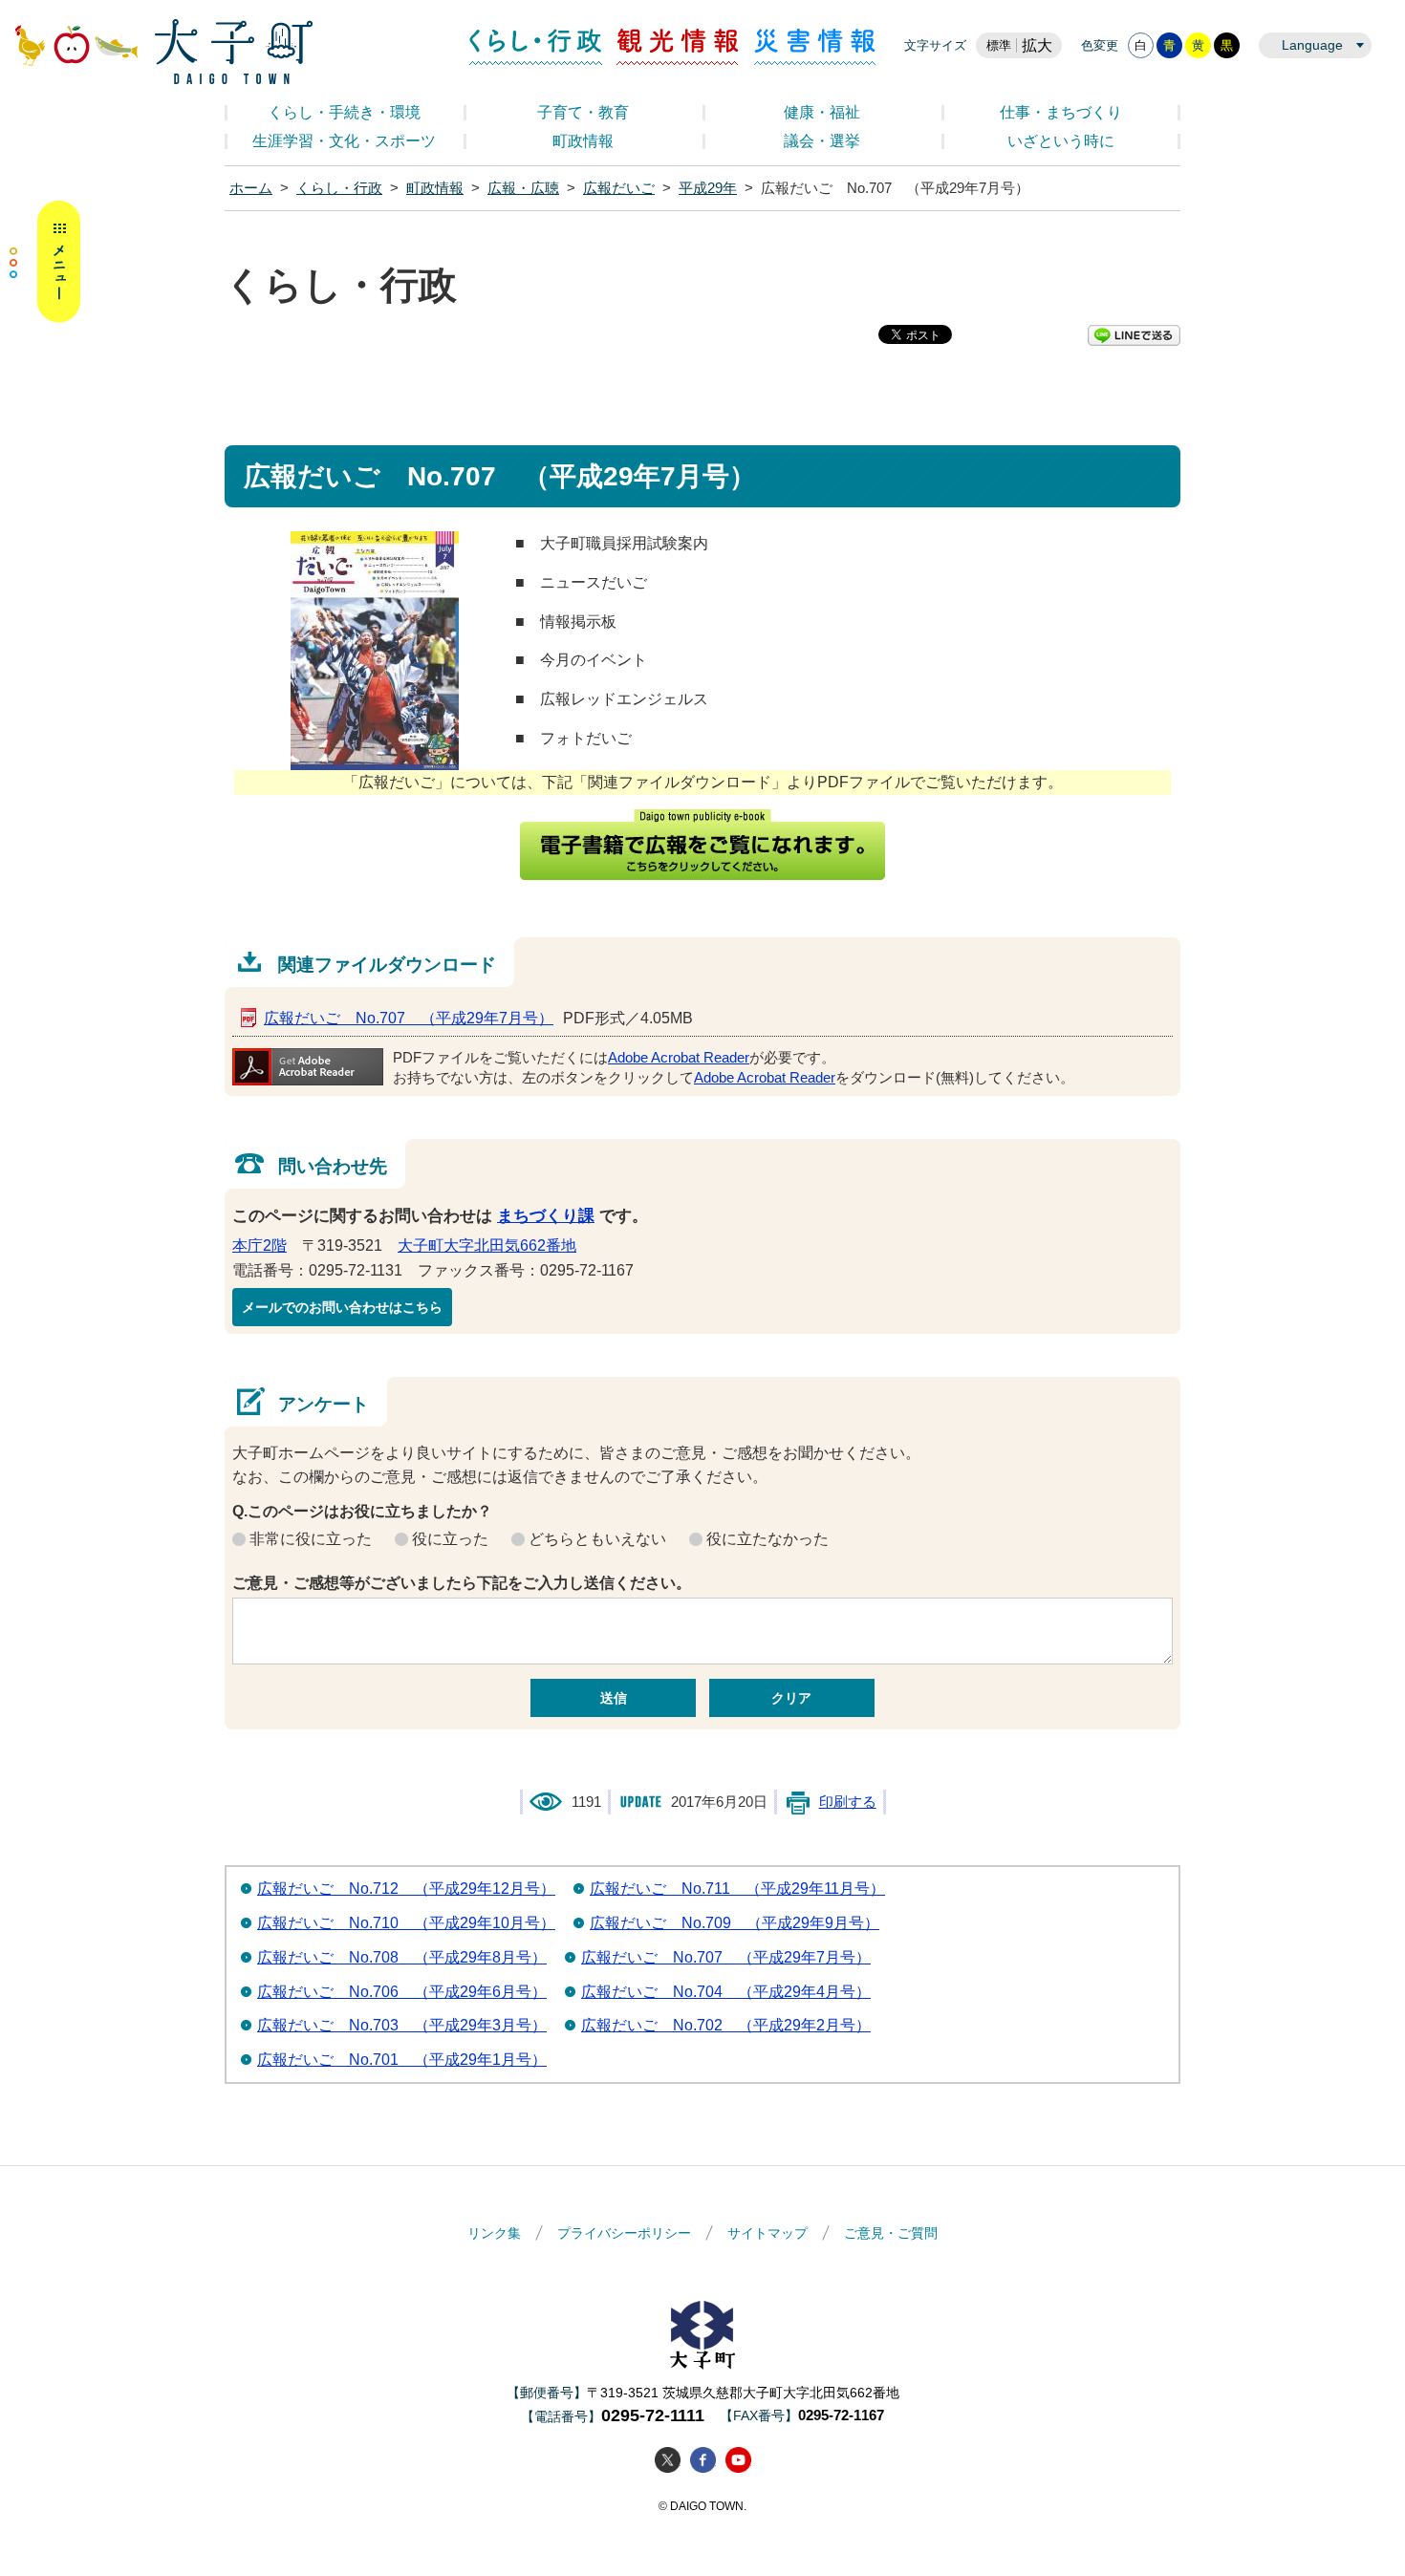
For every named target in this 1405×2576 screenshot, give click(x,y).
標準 (999, 45)
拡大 (1037, 45)
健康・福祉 (822, 112)
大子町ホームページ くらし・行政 (163, 52)
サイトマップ (767, 2233)
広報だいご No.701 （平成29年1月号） (402, 2060)
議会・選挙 (822, 141)
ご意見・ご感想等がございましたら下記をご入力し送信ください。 (462, 1583)
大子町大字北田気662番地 (487, 1245)
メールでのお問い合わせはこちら (342, 1307)
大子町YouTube (738, 2460)
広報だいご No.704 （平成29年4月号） (726, 1992)
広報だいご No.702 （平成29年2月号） (726, 2025)
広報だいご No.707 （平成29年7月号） (409, 1018)
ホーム (251, 188)
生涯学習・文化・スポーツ (344, 141)
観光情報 (678, 47)
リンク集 (494, 2233)
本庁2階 (259, 1245)
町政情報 (583, 141)
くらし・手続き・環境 (344, 112)
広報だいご (619, 188)
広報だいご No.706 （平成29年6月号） (402, 1992)
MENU (45, 262)
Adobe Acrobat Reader (679, 1058)
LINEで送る (1134, 335)
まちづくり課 (546, 1216)
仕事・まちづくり (1061, 112)
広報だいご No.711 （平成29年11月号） (737, 1889)
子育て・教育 (583, 112)
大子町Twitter (668, 2460)
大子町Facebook (703, 2460)
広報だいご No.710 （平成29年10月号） (406, 1923)
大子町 (702, 2335)
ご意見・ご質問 (891, 2233)
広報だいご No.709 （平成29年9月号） (735, 1923)
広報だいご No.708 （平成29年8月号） (402, 1957)
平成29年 (708, 188)
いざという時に (1061, 141)
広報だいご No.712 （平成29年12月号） (406, 1889)
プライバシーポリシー (624, 2233)
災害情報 (815, 47)
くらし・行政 (536, 47)
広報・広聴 (523, 188)
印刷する (848, 1802)
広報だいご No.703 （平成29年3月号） (402, 2025)
